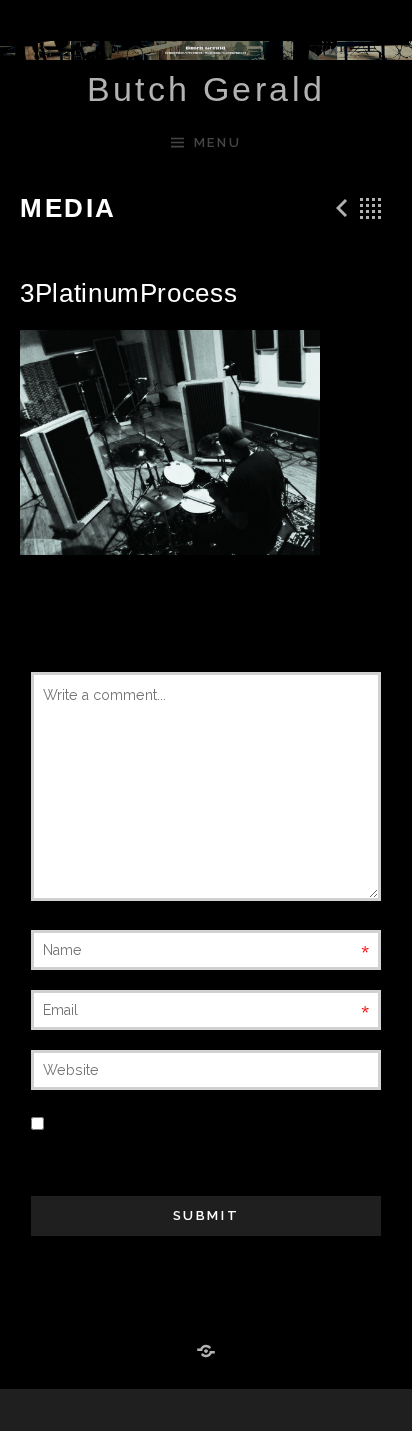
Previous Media (339, 208)
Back (371, 208)
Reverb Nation (206, 1352)
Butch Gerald (206, 89)
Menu (217, 142)
